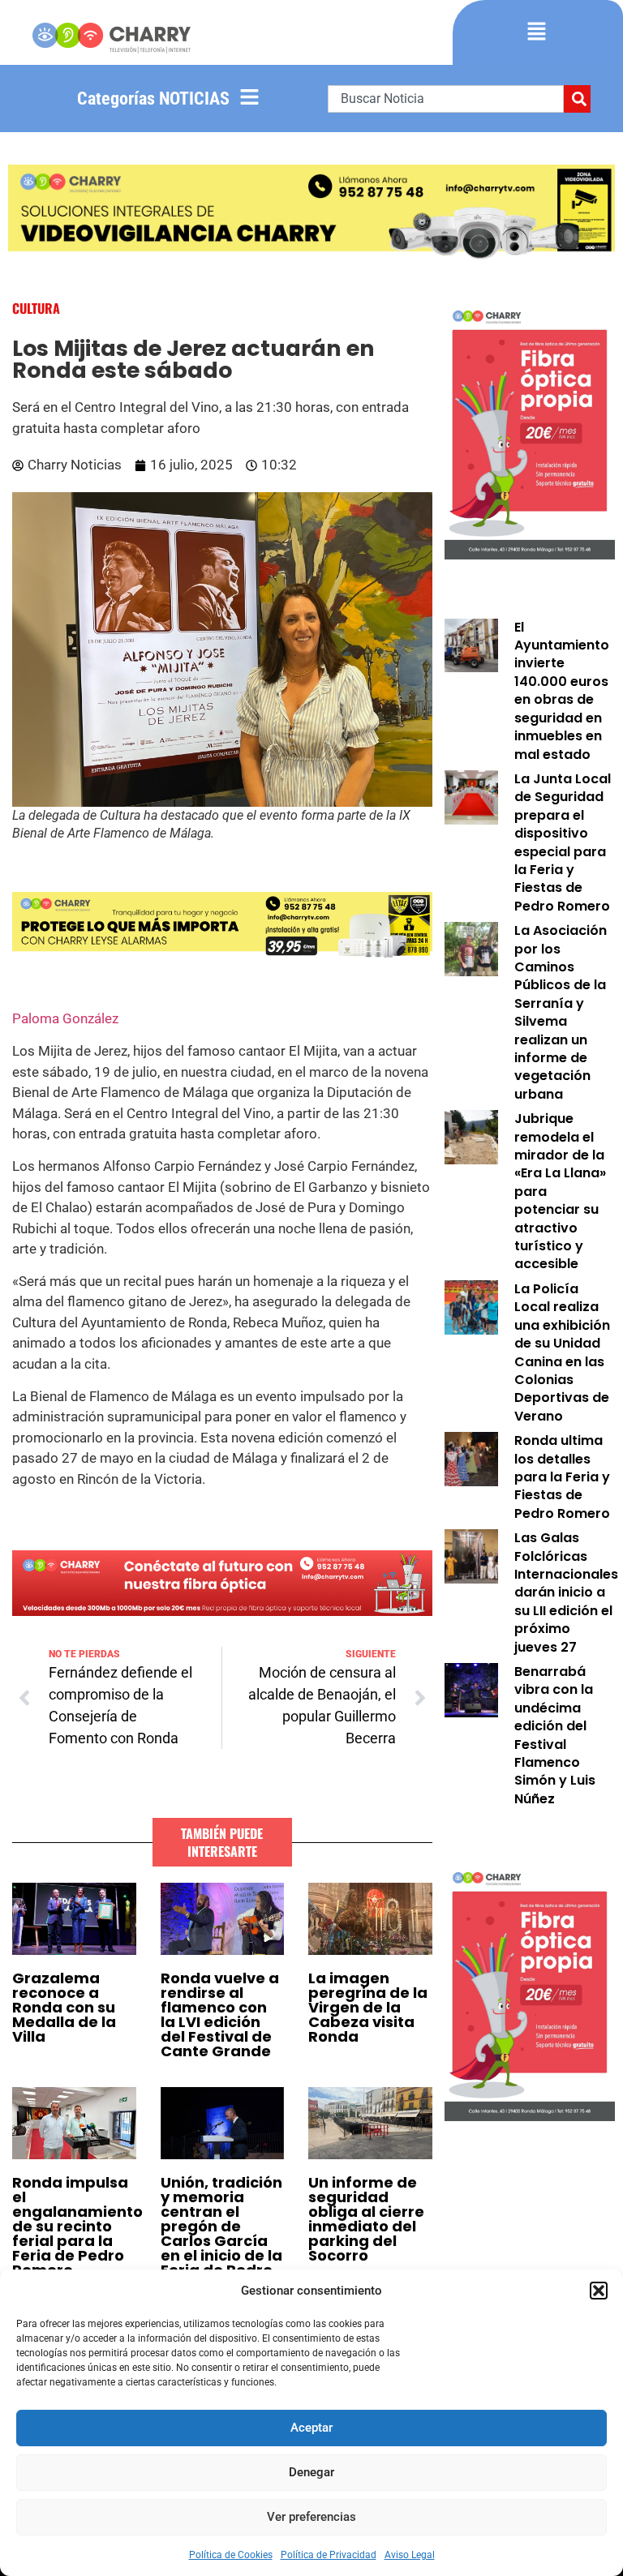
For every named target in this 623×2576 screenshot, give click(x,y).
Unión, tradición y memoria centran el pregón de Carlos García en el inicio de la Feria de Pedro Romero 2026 (221, 2233)
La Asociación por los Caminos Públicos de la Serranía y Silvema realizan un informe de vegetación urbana (561, 1012)
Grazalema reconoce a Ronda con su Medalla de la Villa (64, 2007)
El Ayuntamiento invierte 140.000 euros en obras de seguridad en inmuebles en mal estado (562, 691)
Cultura (36, 308)
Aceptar (311, 2428)
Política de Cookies (231, 2555)
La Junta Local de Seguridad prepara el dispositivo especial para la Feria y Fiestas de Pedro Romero (563, 842)
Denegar (311, 2472)
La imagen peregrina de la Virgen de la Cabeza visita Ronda (368, 2007)
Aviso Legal (410, 2555)
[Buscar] (577, 99)
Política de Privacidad (329, 2555)
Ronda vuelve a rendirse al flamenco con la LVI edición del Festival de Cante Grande (220, 2015)
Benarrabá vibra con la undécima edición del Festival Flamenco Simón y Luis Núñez (555, 1735)
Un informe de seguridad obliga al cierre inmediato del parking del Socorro (366, 2219)
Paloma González (67, 1018)
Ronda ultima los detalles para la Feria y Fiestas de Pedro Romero (562, 1477)
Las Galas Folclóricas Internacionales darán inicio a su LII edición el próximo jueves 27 (566, 1592)
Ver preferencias (311, 2517)
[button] (599, 2291)
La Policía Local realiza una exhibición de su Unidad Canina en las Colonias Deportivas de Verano (562, 1352)
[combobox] (446, 99)
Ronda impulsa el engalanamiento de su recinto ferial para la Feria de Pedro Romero (77, 2226)
